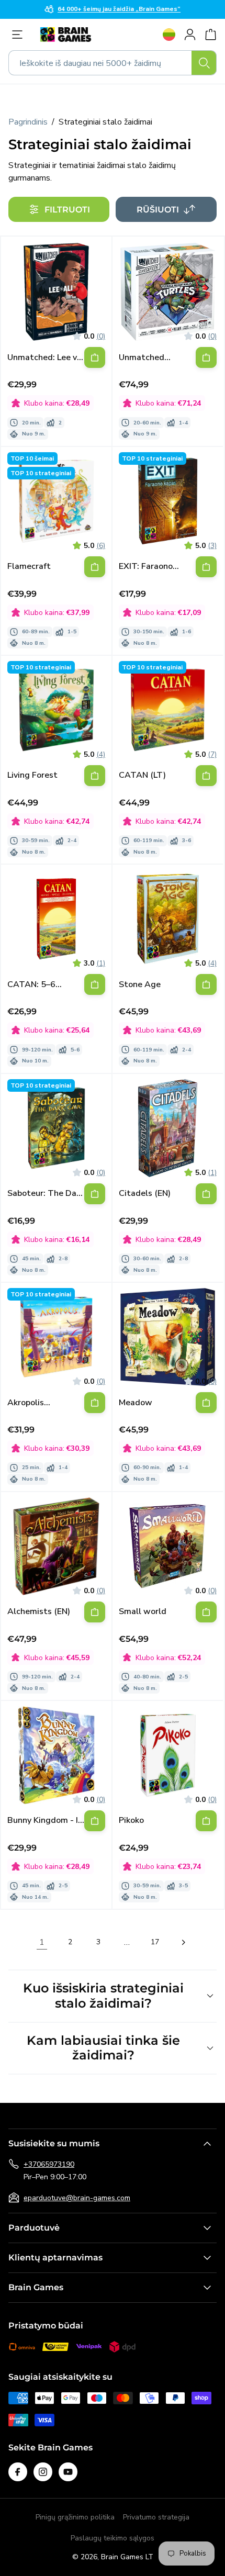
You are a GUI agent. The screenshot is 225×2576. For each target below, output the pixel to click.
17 (155, 1942)
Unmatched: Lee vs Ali (44, 358)
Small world (143, 1612)
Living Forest (32, 775)
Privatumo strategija (156, 2517)
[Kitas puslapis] (183, 1942)
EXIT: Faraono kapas (146, 567)
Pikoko (131, 1821)
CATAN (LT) (142, 775)
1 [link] (42, 1942)
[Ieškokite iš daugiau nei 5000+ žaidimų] (204, 63)
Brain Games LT (127, 2557)
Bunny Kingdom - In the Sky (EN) (45, 1821)
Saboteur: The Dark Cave (46, 1194)
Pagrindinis (28, 122)
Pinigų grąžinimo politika (75, 2517)
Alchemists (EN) (39, 1612)
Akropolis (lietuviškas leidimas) (30, 1403)
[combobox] (113, 63)
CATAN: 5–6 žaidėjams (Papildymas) (33, 985)
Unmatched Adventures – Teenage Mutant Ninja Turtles (152, 358)
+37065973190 (49, 2164)
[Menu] (20, 35)
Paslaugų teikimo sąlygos (113, 2538)
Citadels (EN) (145, 1194)
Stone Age (140, 985)
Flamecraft (29, 567)
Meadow (136, 1403)
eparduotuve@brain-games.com (77, 2198)
